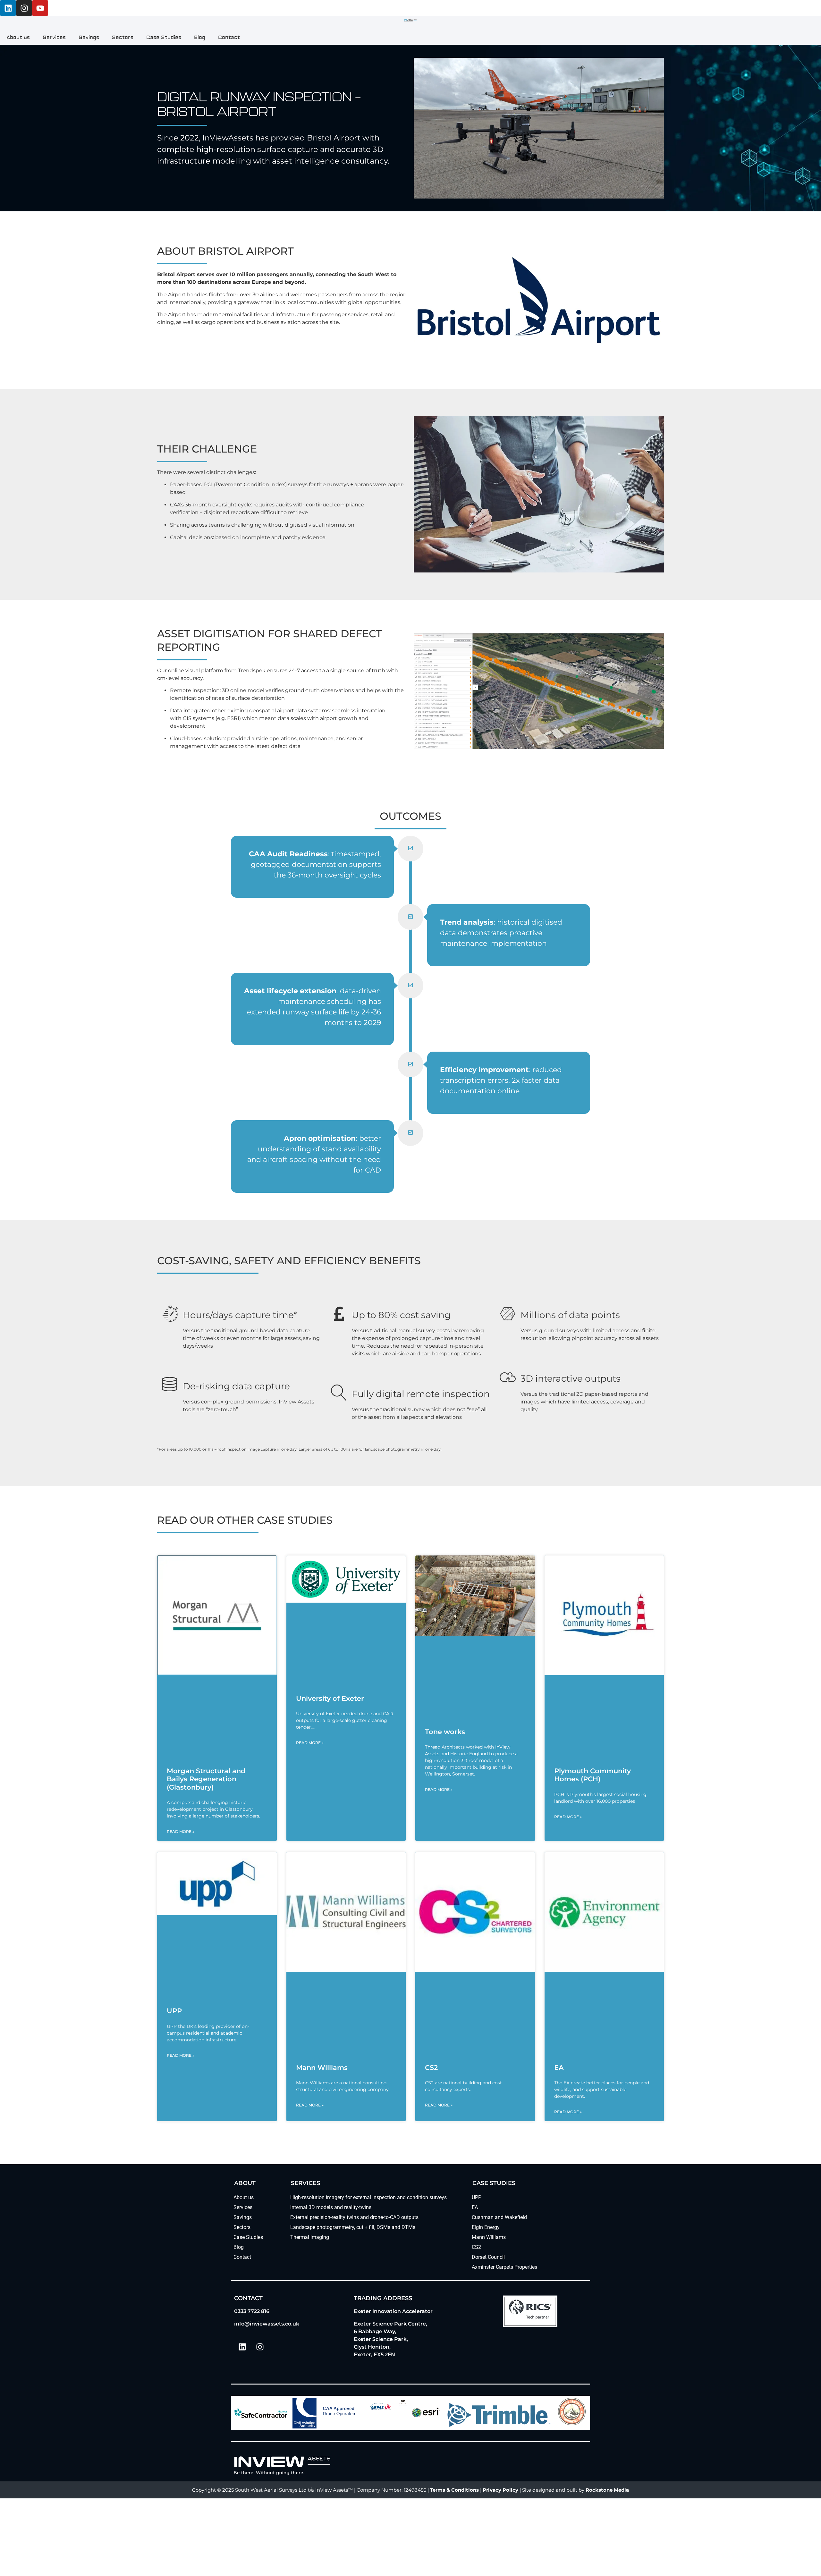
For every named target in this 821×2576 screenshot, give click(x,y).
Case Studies (164, 38)
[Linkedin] (8, 8)
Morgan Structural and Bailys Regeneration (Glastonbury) (206, 1779)
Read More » (181, 1831)
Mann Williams (322, 2068)
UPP (174, 2011)
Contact (229, 38)
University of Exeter (330, 1698)
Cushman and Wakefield (499, 2217)
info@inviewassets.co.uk (267, 2324)
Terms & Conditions (454, 2490)
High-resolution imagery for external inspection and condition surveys (368, 2197)
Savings (89, 38)
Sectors (123, 38)
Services (54, 38)
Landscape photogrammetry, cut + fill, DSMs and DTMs (353, 2227)
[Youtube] (40, 8)
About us (18, 38)
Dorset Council (488, 2257)
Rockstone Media (607, 2490)
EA (559, 2068)
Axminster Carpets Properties (504, 2267)
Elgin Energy (486, 2227)
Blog (200, 38)
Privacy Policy (500, 2490)
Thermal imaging (310, 2237)
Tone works (445, 1732)
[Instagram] (24, 8)
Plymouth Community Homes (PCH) (592, 1775)
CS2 (431, 2068)
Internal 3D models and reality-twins (331, 2207)
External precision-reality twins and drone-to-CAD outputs (354, 2217)
